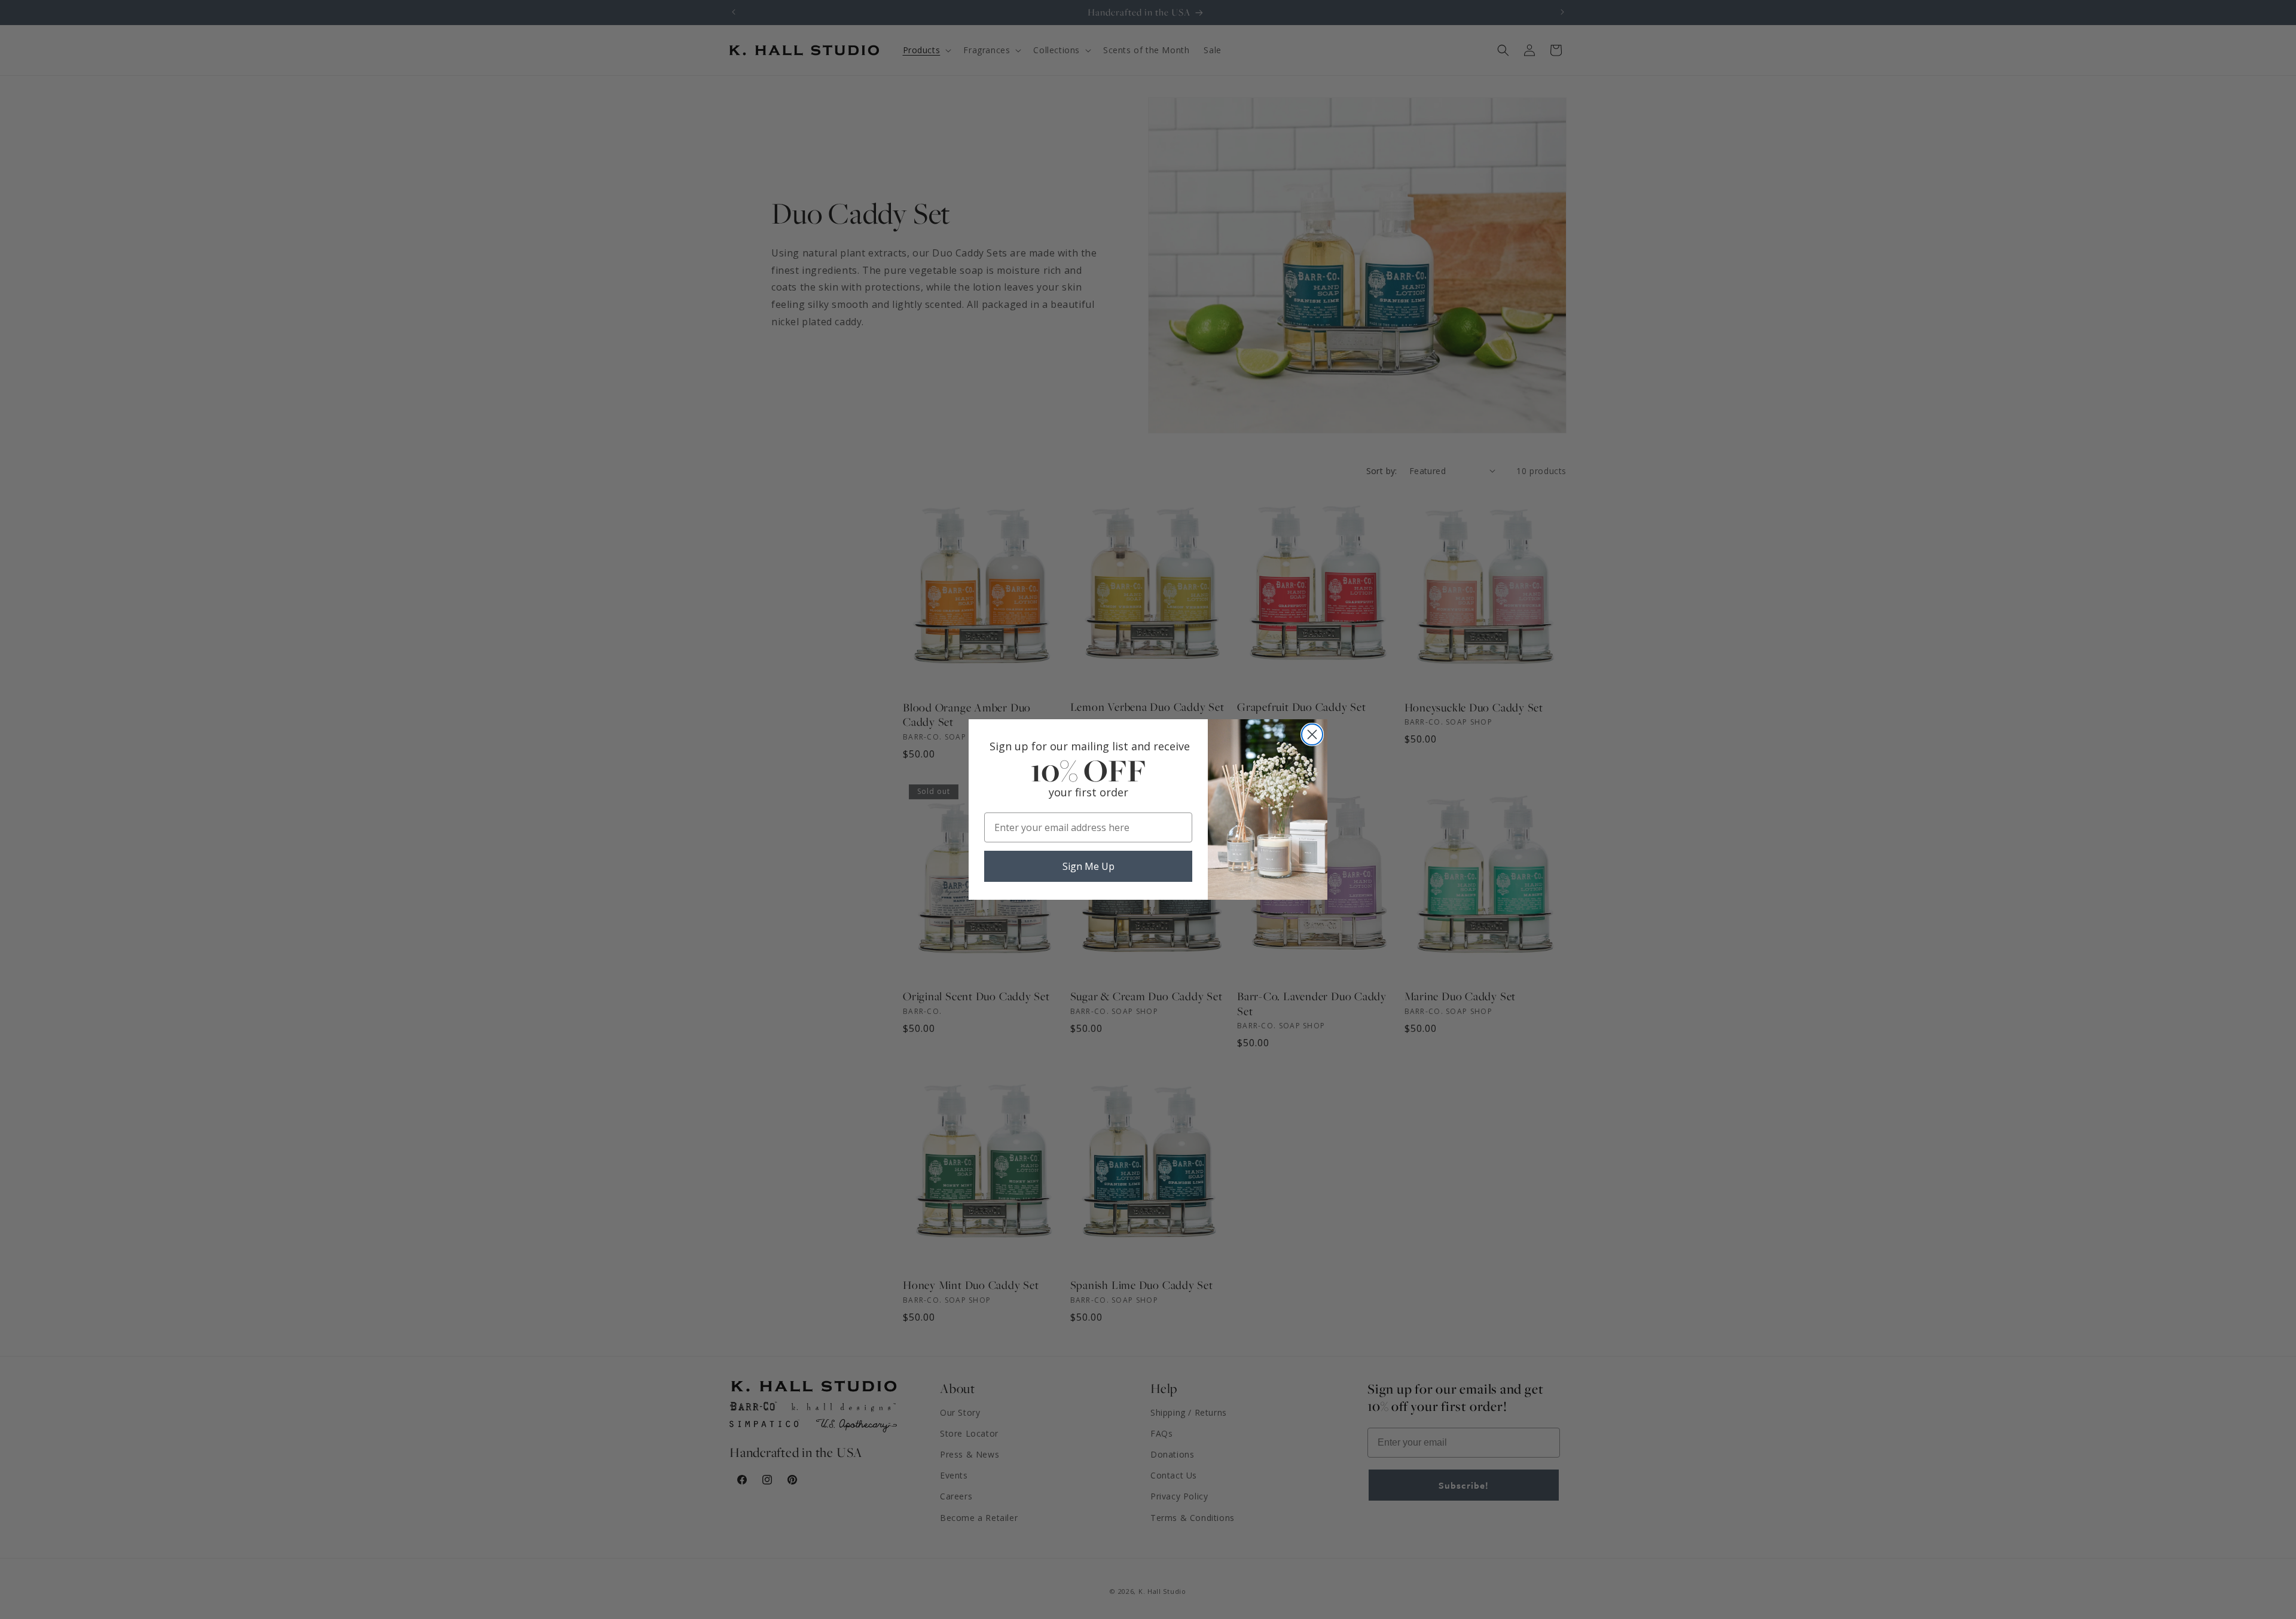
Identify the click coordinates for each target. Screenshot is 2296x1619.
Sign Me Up (1089, 866)
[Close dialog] (1312, 734)
